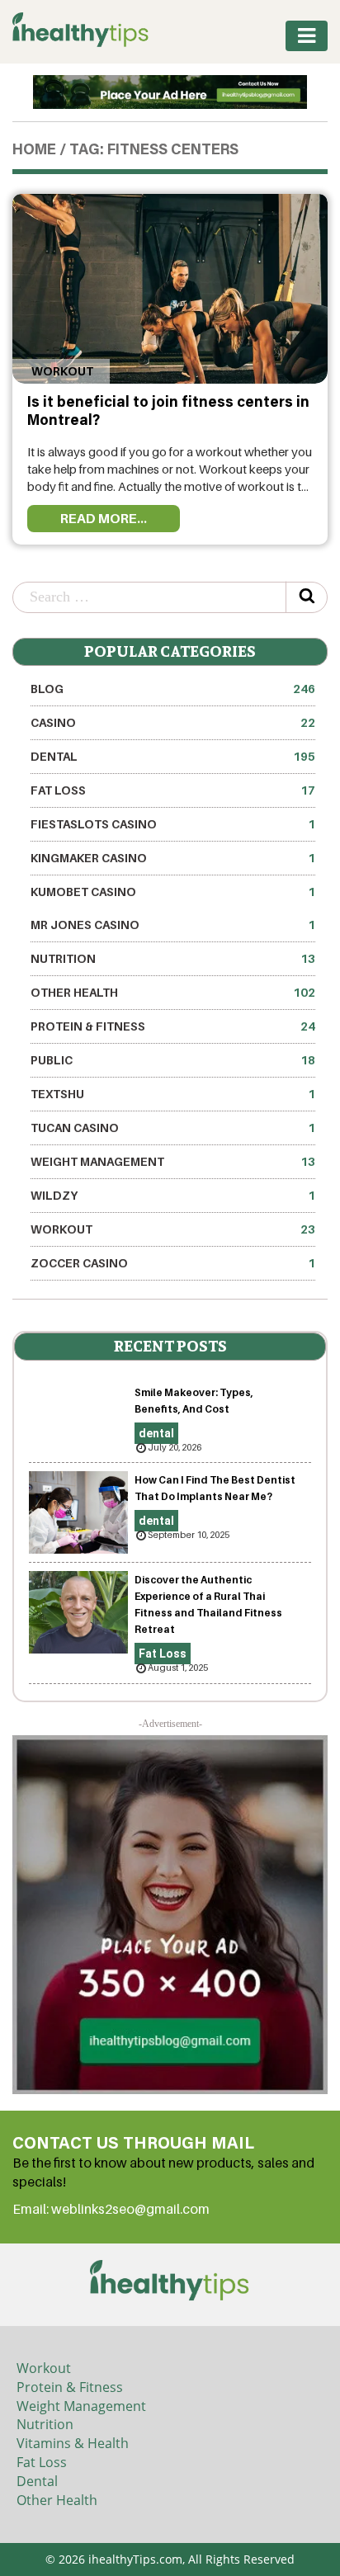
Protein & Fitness (173, 1026)
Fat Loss (173, 790)
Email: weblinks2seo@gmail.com (111, 2209)
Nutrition (173, 958)
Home (34, 151)
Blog (173, 689)
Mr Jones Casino (173, 925)
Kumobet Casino (173, 892)
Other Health (173, 992)
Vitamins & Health (73, 2443)
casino (173, 722)
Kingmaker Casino (173, 858)
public (173, 1060)
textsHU (173, 1094)
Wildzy (173, 1195)
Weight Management (173, 1161)
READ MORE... (104, 518)
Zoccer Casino (173, 1263)
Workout (61, 371)
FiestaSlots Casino (173, 824)
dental (173, 756)
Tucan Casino (173, 1128)
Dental (37, 2481)
